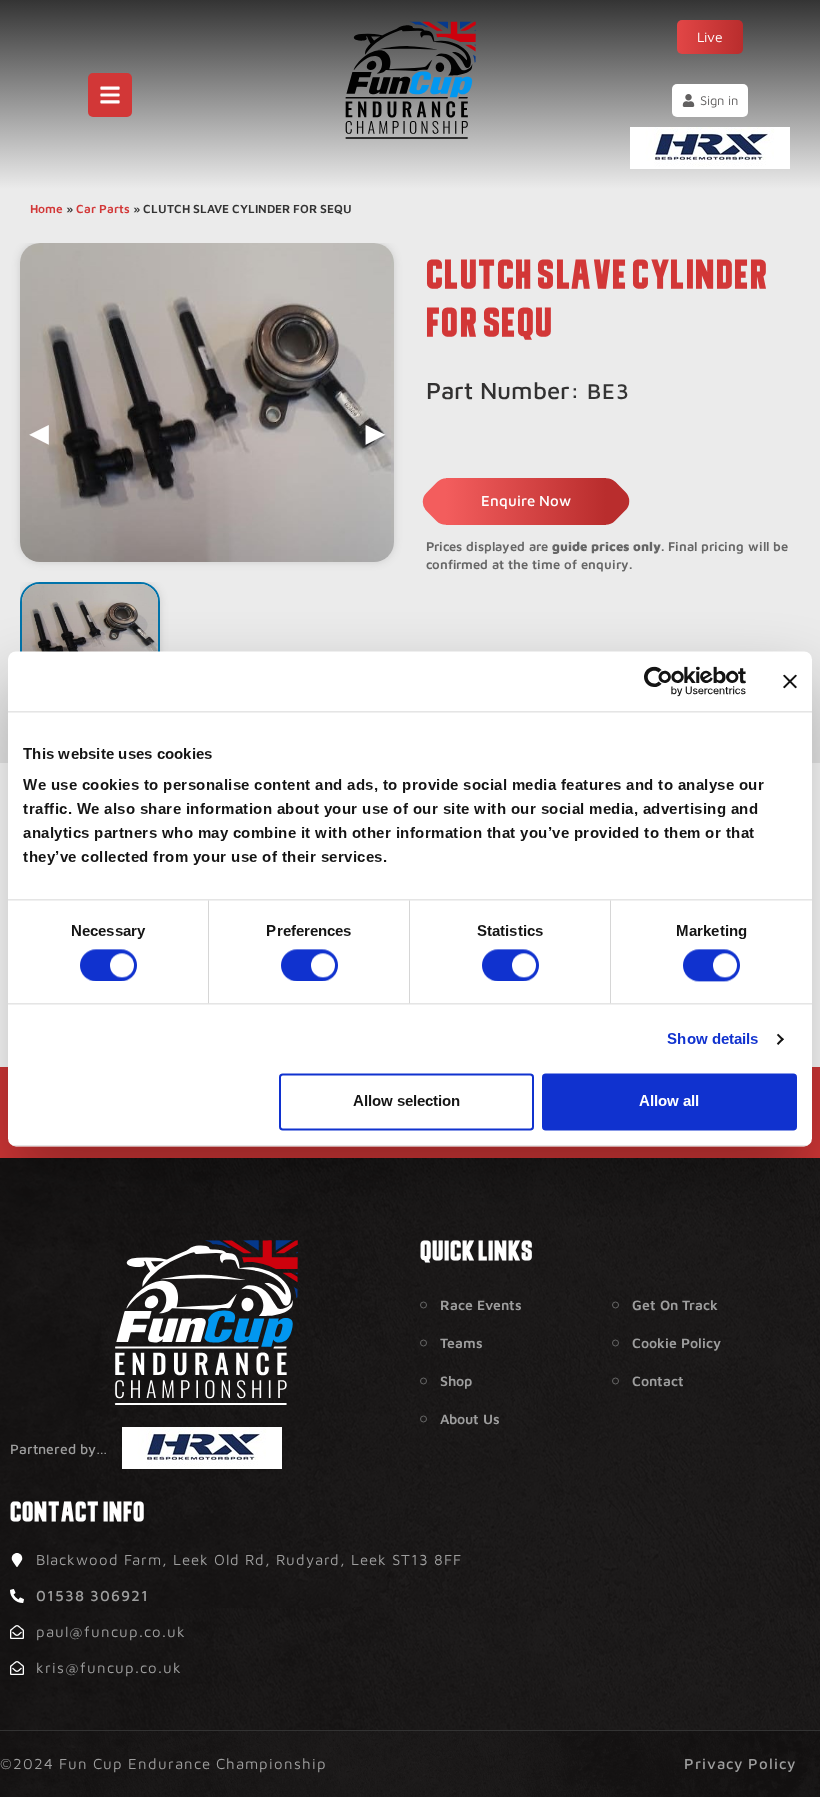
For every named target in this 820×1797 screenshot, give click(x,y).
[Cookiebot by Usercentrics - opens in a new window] (658, 681)
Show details (712, 1038)
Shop (456, 1380)
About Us (470, 1418)
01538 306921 (92, 1595)
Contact (658, 1380)
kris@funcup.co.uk (109, 1667)
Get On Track (675, 1304)
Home (46, 208)
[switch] (309, 965)
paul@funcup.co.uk (111, 1631)
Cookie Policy (676, 1342)
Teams (461, 1342)
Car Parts (103, 208)
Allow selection (406, 1101)
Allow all (669, 1101)
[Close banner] (790, 681)
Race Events (481, 1304)
